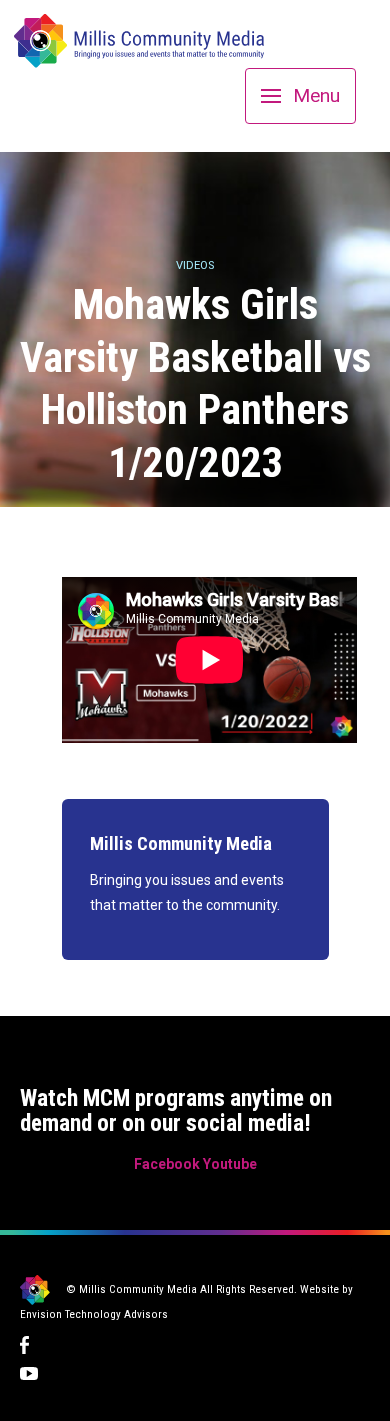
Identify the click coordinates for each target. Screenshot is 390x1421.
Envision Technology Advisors (94, 1314)
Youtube (230, 1164)
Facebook (167, 1164)
